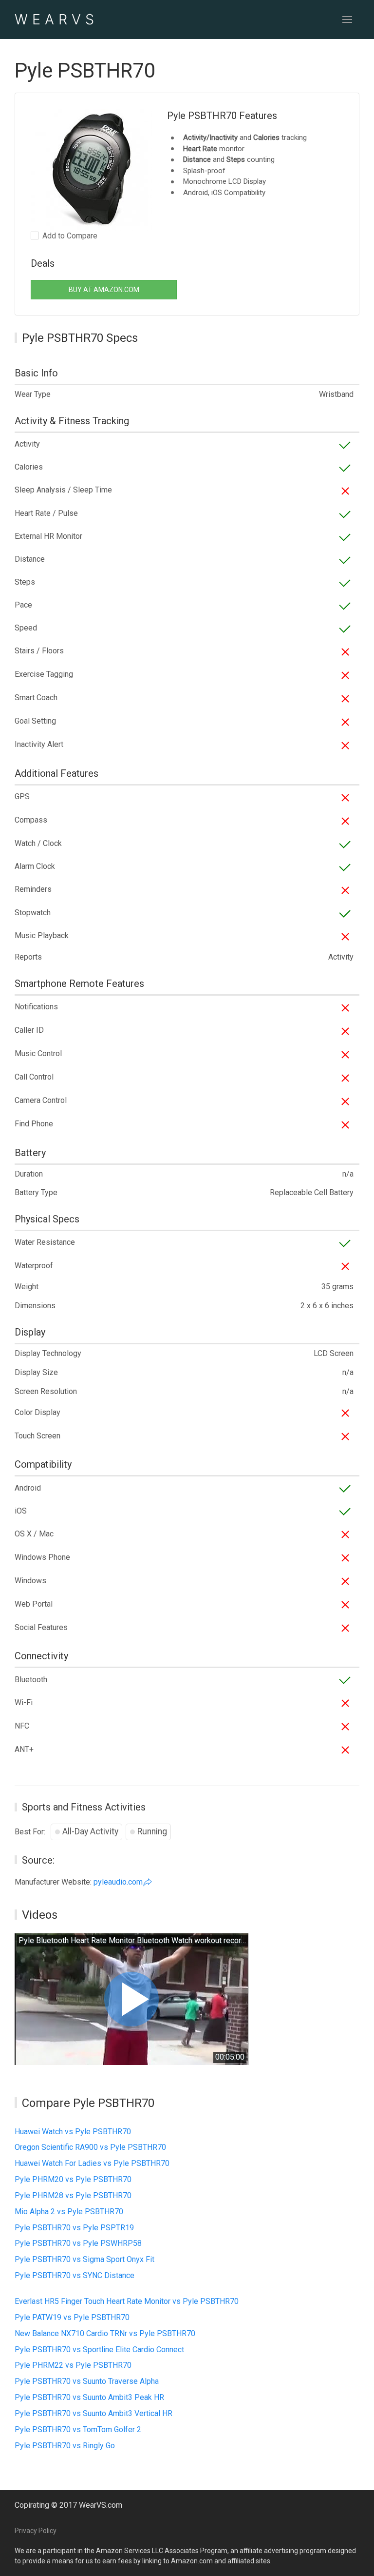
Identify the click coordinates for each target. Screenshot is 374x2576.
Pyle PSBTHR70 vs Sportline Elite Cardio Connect (99, 2350)
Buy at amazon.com (104, 290)
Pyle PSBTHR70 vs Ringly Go (65, 2446)
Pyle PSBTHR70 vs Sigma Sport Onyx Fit (84, 2259)
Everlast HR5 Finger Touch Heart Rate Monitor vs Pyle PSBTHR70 (127, 2301)
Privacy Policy (36, 2531)
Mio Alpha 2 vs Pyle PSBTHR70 (69, 2212)
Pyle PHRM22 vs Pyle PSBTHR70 (73, 2365)
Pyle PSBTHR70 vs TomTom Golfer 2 (78, 2429)
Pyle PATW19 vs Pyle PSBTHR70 (72, 2317)
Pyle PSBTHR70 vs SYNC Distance (75, 2275)
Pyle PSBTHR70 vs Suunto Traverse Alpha (87, 2381)
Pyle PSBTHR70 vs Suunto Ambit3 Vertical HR (93, 2413)
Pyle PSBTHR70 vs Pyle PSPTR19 (74, 2228)
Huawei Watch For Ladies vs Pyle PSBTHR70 (92, 2163)
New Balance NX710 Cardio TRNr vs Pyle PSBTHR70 (105, 2333)
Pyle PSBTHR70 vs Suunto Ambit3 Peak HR (89, 2397)
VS (56, 19)
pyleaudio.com (118, 1882)
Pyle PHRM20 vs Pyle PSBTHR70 (73, 2179)
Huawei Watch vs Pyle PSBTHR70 (73, 2132)
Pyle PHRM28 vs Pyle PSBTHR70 (73, 2195)
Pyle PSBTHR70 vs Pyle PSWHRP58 (78, 2243)
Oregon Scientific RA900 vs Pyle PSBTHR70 (90, 2147)
